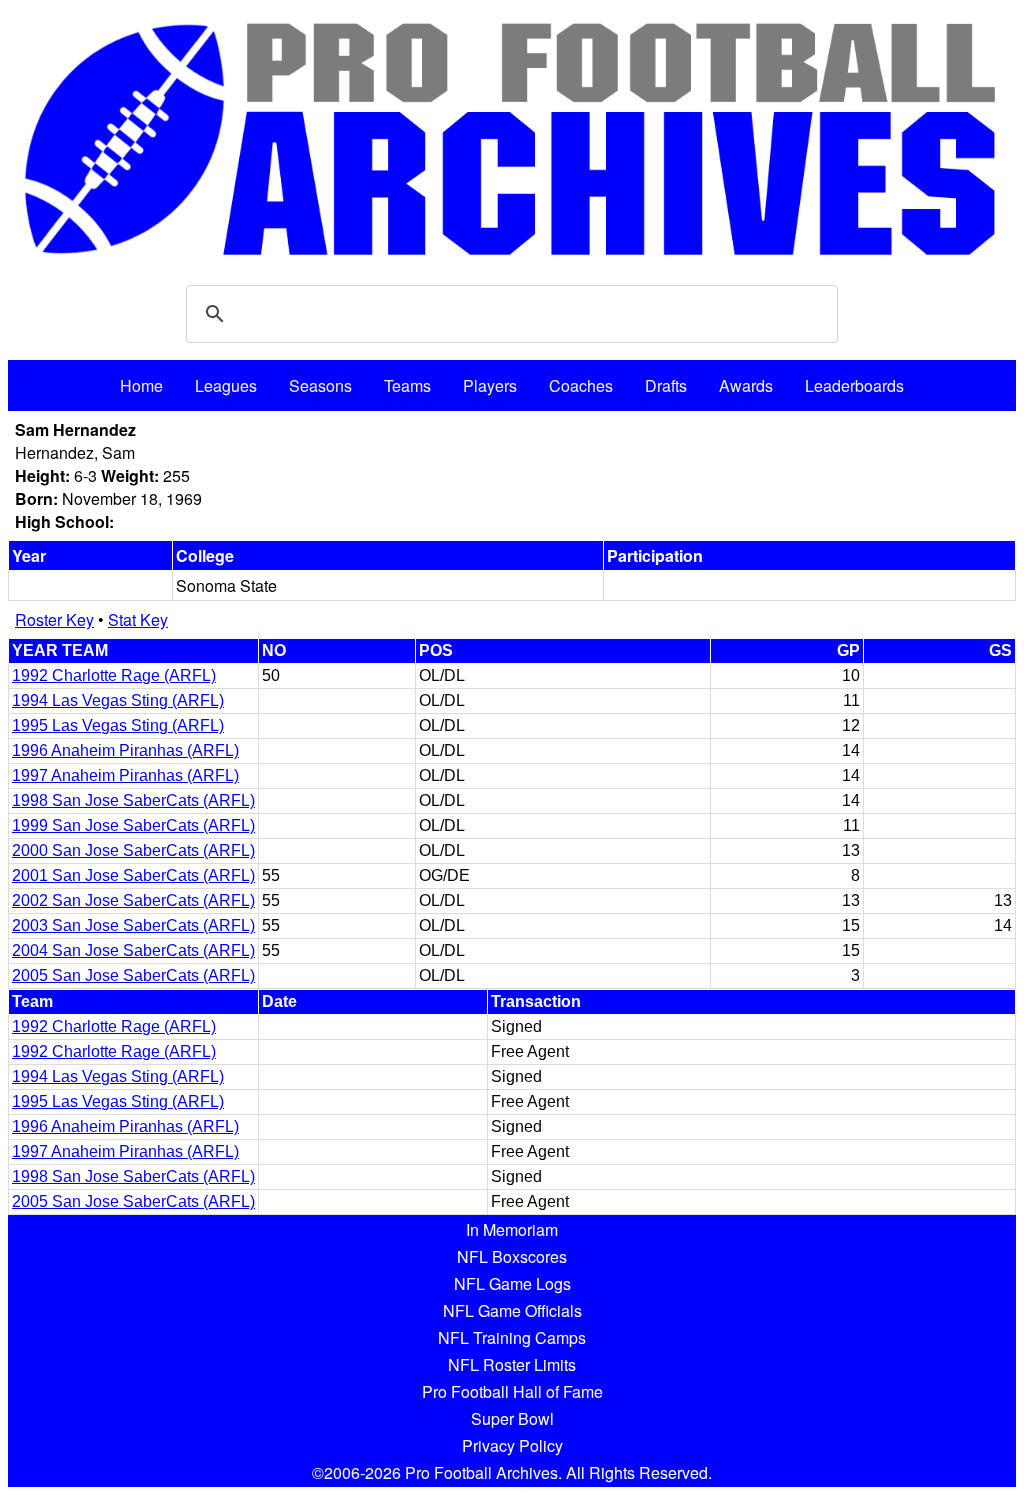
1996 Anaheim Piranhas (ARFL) (125, 750)
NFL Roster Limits (512, 1364)
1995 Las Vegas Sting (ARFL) (118, 725)
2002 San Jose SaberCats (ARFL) (133, 900)
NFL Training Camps (512, 1337)
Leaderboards (854, 385)
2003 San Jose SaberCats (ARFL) (133, 925)
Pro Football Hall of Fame (512, 1391)
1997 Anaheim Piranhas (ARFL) (125, 775)
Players (490, 385)
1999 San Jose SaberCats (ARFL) (133, 825)
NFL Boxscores (512, 1256)
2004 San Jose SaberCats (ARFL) (133, 950)
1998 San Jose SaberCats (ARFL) (133, 800)
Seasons (320, 385)
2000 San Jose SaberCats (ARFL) (133, 850)
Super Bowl (512, 1418)
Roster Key (54, 619)
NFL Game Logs (512, 1283)
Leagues (226, 385)
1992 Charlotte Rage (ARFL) (114, 675)
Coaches (581, 385)
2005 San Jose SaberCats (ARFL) (133, 975)
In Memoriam (512, 1229)
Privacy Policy (512, 1445)
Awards (746, 385)
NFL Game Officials (512, 1310)
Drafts (666, 385)
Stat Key (138, 619)
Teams (407, 385)
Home (141, 385)
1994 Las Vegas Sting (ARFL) (118, 700)
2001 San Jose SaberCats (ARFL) (133, 875)
